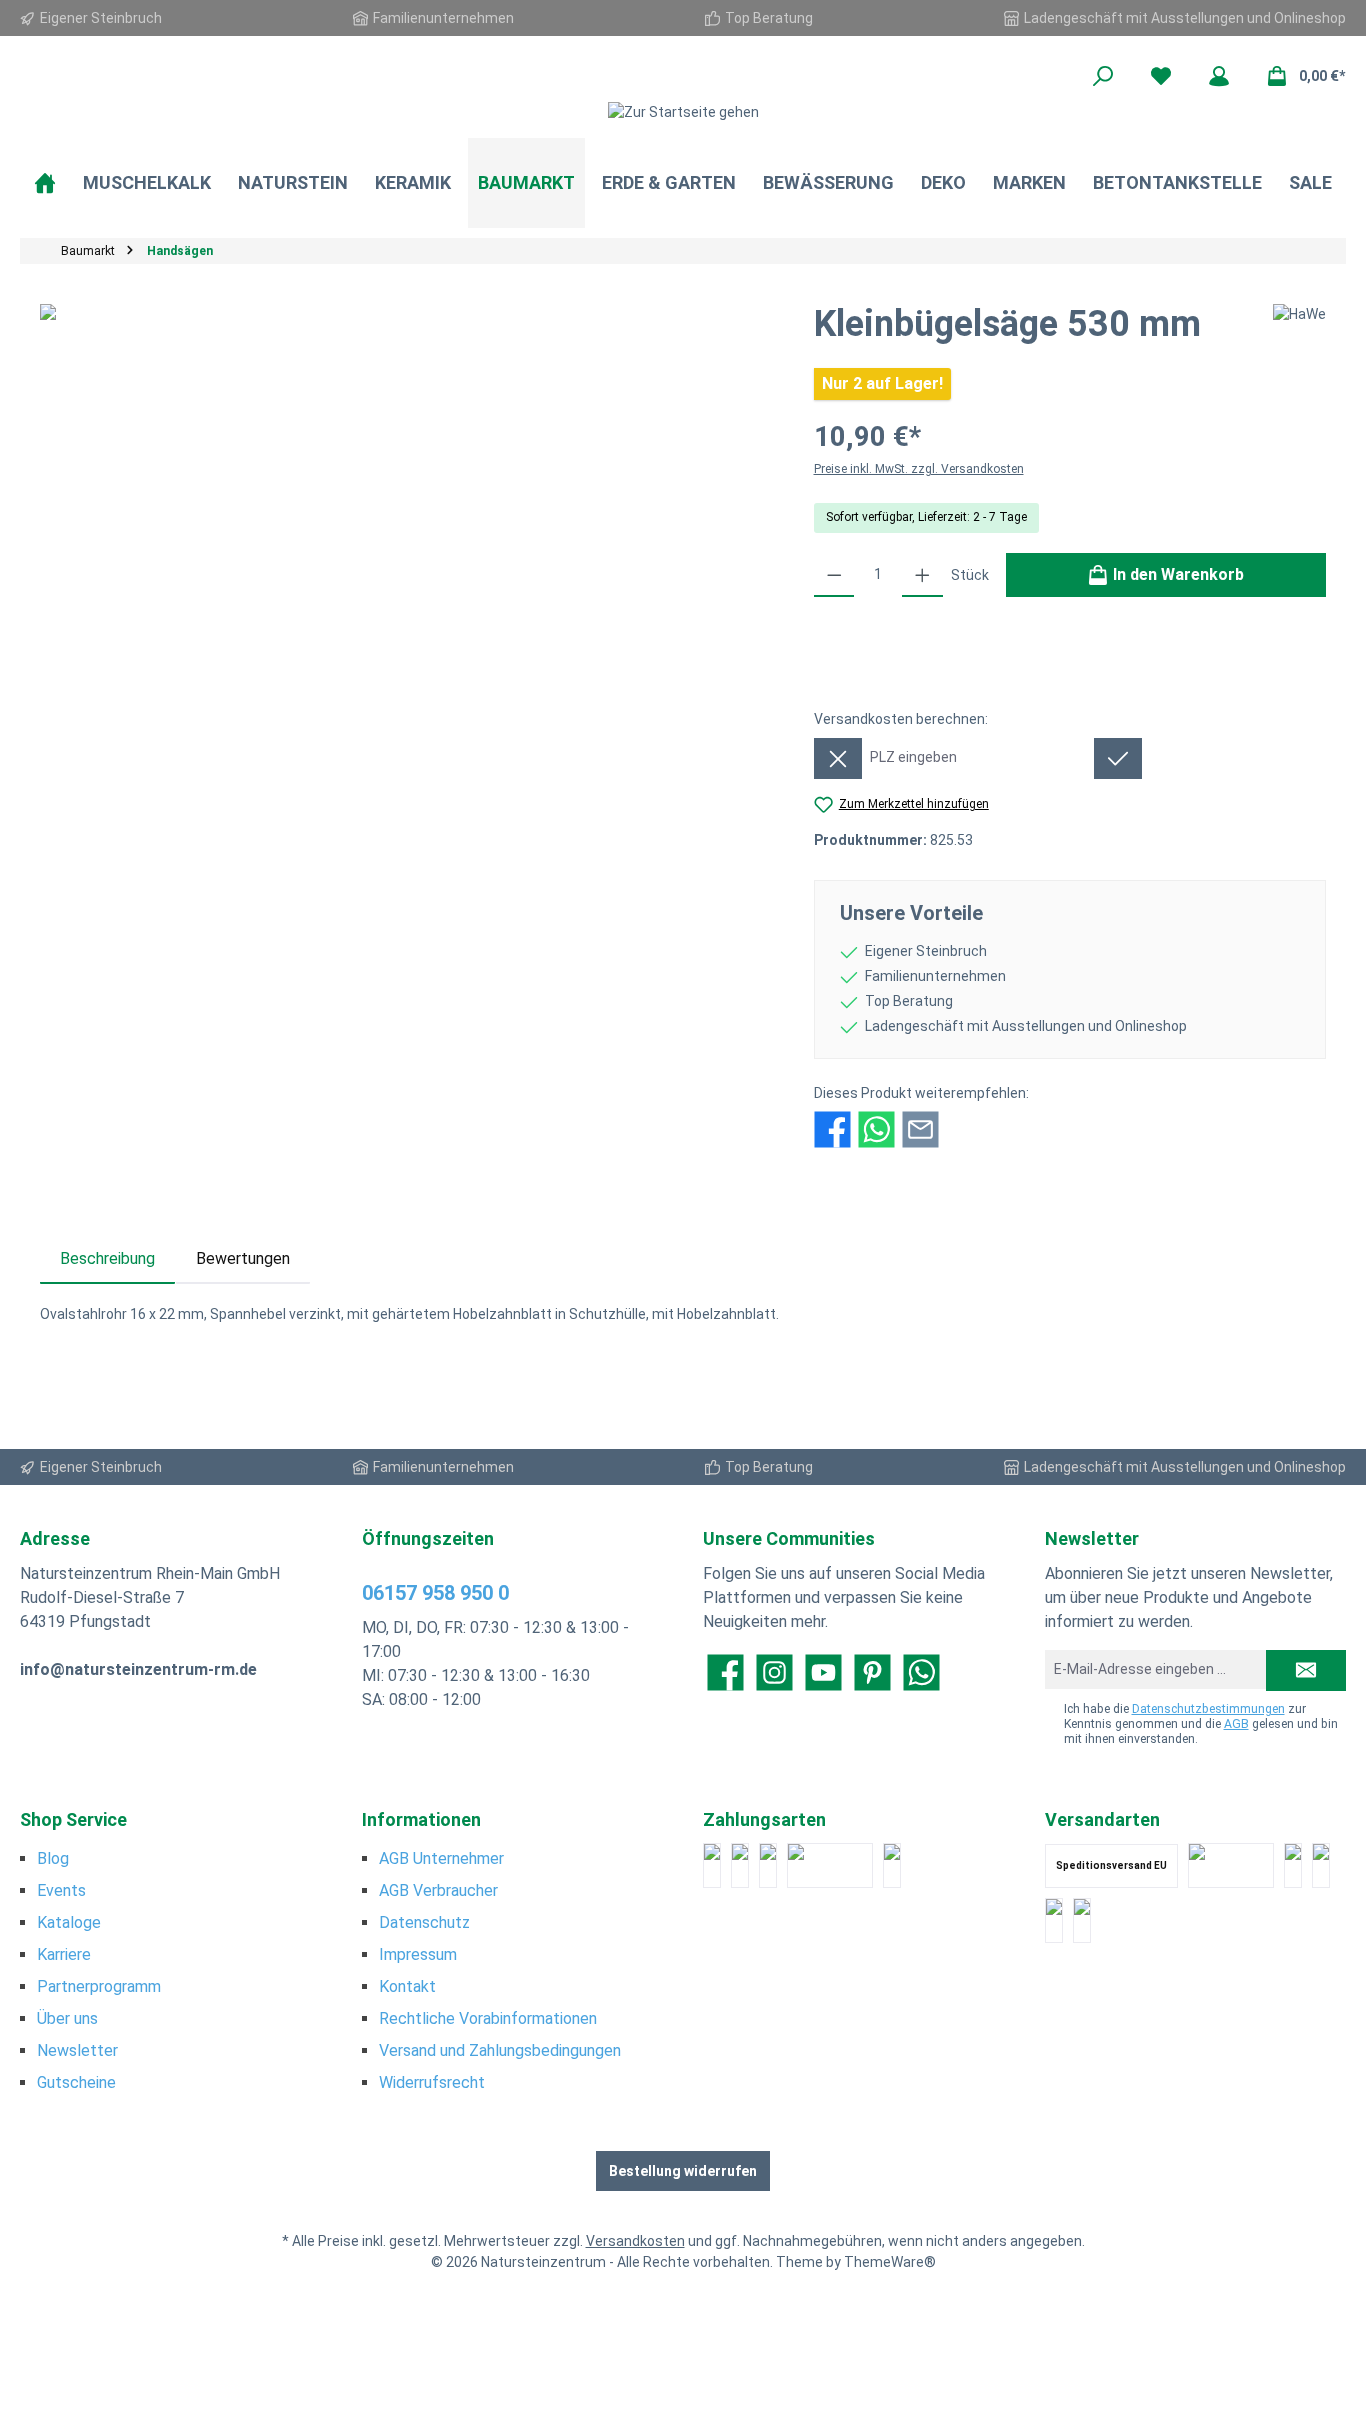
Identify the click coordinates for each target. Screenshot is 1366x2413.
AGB (1236, 1724)
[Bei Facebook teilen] (832, 1128)
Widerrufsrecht (432, 2082)
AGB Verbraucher (438, 1890)
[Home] (45, 183)
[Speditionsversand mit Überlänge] (1054, 1920)
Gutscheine (76, 2082)
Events (61, 1890)
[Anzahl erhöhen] (922, 575)
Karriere (64, 1954)
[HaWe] (1299, 332)
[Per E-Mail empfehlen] (920, 1128)
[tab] (107, 1259)
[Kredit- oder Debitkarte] (740, 1865)
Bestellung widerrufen (683, 2171)
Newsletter (77, 2050)
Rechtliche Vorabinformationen (488, 2018)
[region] (407, 519)
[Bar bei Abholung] (768, 1865)
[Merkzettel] (1161, 76)
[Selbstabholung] (1082, 1920)
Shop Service (73, 1819)
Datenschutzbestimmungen (1208, 1709)
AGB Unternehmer (441, 1858)
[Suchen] (1103, 76)
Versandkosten (635, 2241)
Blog (53, 1858)
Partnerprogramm (99, 1986)
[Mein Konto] (1219, 76)
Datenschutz (424, 1922)
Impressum (418, 1954)
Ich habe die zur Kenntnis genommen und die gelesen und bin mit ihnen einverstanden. (1201, 1723)
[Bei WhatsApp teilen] (876, 1128)
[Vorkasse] (892, 1865)
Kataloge (69, 1922)
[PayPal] (712, 1865)
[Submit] (1306, 1670)
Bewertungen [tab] (243, 1258)
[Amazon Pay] (830, 1865)
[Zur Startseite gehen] (683, 112)
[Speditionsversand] (1321, 1865)
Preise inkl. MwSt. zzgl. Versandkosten (919, 469)
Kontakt (407, 1986)
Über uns (67, 2018)
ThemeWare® (890, 2262)
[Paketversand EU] (1293, 1865)
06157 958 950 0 (435, 1593)
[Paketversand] (1231, 1865)
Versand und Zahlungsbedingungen (500, 2050)
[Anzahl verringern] (834, 575)
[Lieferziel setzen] (1118, 758)
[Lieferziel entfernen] (838, 758)
